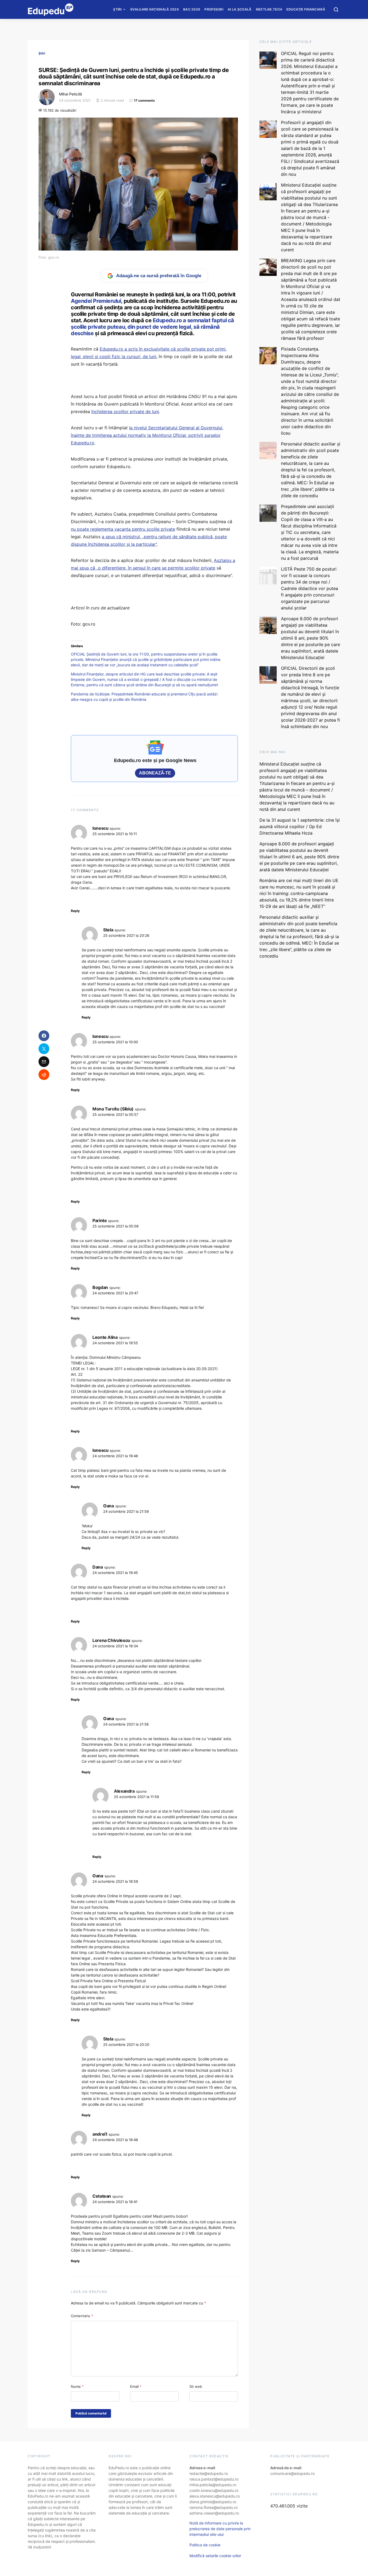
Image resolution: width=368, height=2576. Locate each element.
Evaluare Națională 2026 (155, 9)
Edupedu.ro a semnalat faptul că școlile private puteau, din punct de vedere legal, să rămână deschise (152, 327)
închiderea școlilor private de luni (125, 411)
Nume (77, 2386)
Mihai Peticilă (70, 94)
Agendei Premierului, (97, 301)
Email (136, 2386)
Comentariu (82, 2316)
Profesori (214, 9)
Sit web (196, 2386)
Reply (75, 911)
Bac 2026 (192, 9)
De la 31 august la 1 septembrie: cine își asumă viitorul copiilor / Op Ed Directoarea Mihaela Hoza (300, 826)
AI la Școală (240, 9)
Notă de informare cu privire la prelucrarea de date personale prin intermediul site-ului (220, 2529)
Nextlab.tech (269, 9)
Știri (117, 9)
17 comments (144, 100)
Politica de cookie (205, 2545)
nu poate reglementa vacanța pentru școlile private (123, 529)
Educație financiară (306, 9)
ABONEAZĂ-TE (155, 773)
